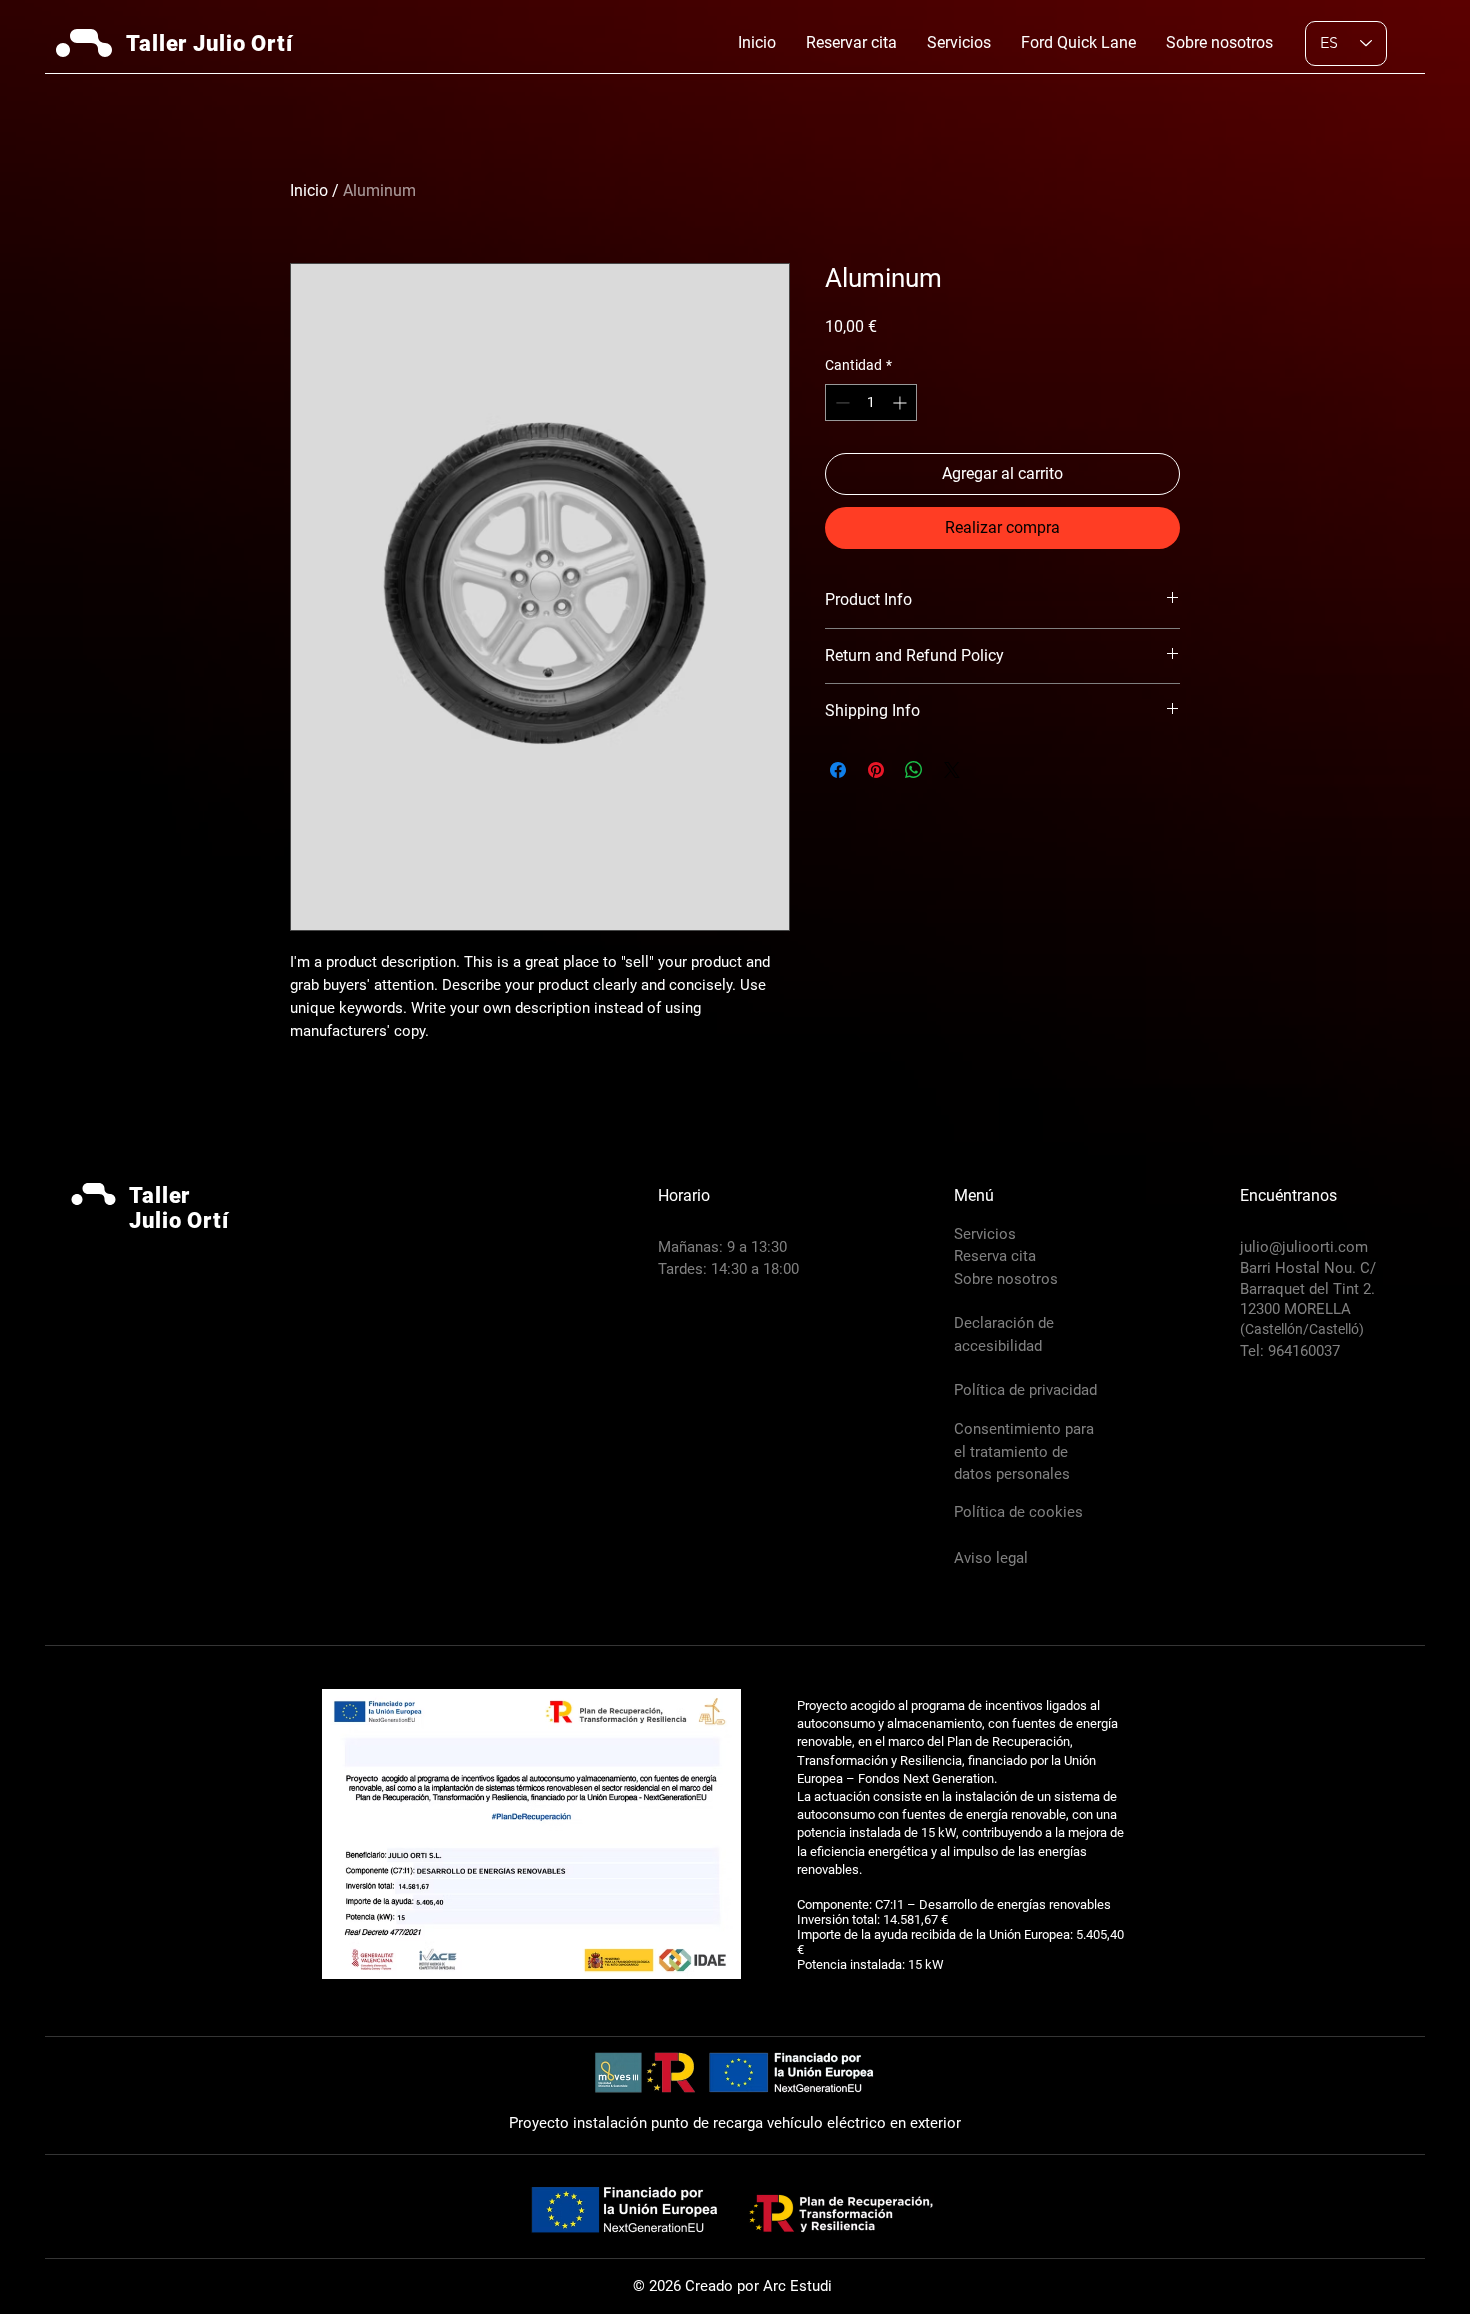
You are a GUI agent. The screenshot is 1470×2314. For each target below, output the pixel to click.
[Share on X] (952, 770)
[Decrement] (840, 402)
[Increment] (901, 402)
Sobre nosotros (1006, 1279)
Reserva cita (995, 1256)
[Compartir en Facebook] (838, 770)
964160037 (1302, 1351)
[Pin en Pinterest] (876, 770)
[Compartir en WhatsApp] (914, 770)
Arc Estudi (797, 2286)
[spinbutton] (871, 402)
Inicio (309, 190)
